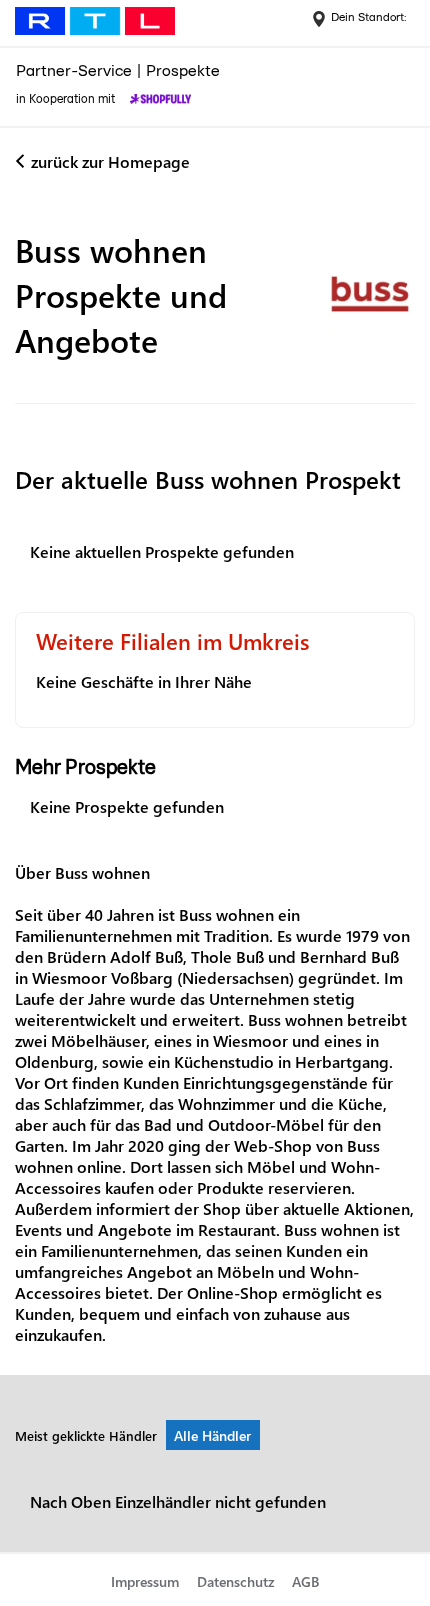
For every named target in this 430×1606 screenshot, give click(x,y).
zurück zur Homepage (110, 161)
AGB (305, 1581)
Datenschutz (236, 1581)
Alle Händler (212, 1435)
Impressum (145, 1581)
